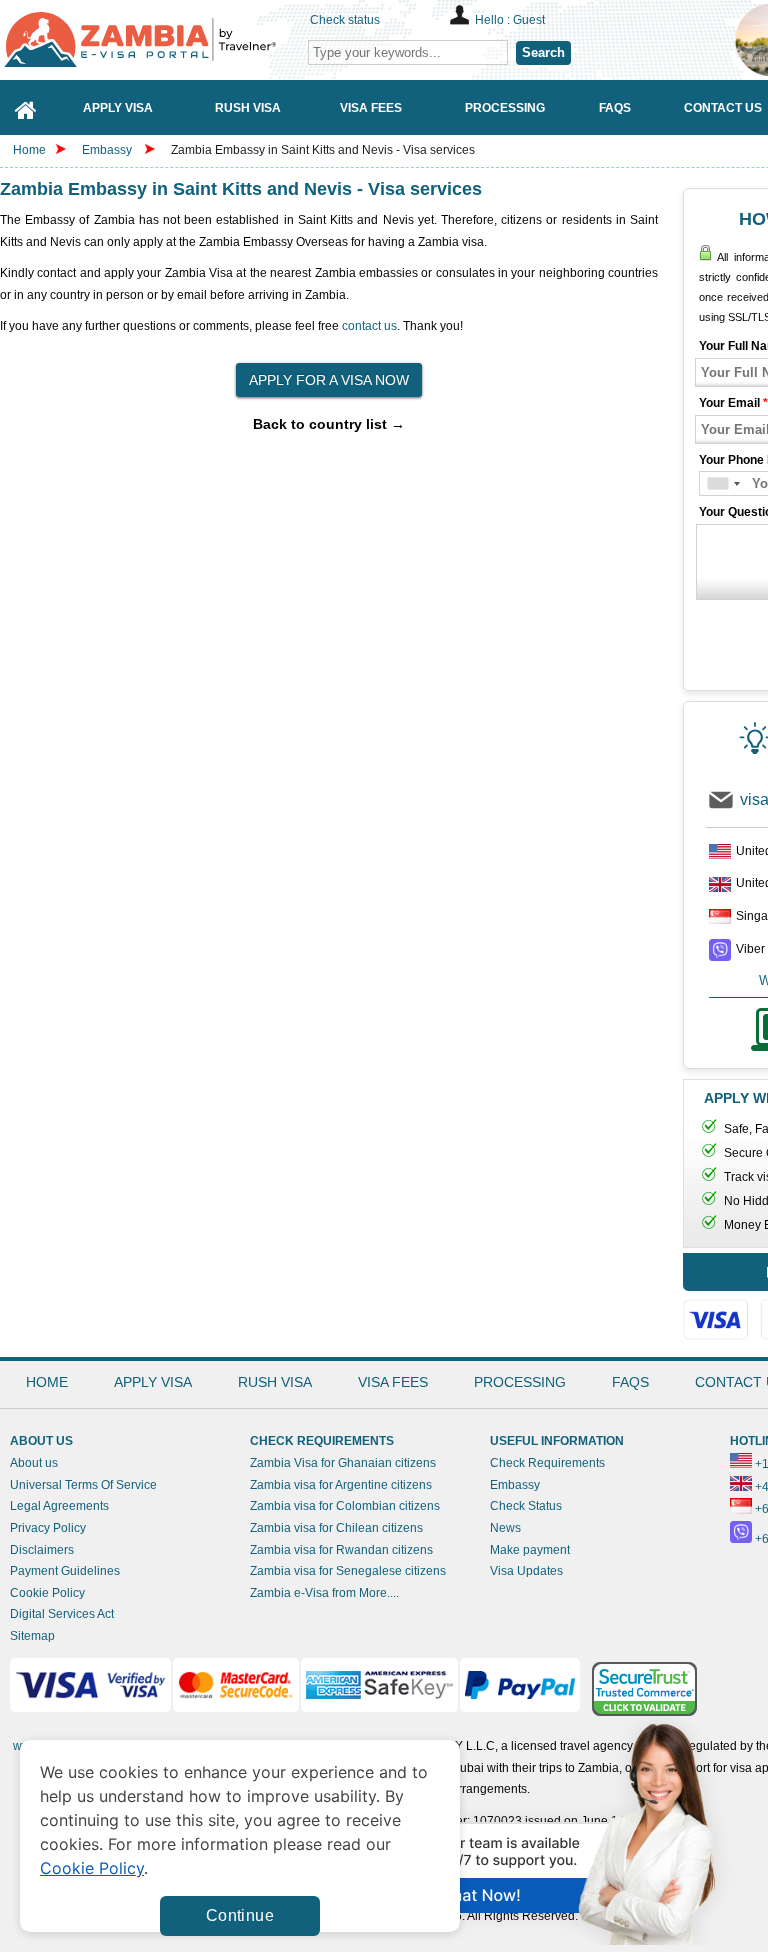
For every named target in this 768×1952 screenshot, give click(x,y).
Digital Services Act (62, 1614)
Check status (345, 20)
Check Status (526, 1506)
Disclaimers (42, 1550)
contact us (369, 326)
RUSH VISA (275, 1382)
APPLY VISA (153, 1382)
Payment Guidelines (65, 1571)
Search (543, 52)
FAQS (630, 1382)
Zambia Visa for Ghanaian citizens (343, 1463)
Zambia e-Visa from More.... (324, 1593)
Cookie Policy (47, 1593)
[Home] (26, 107)
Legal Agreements (59, 1506)
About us (34, 1463)
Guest (529, 20)
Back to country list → (329, 424)
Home (29, 150)
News (505, 1528)
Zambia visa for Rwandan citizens (341, 1550)
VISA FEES (393, 1382)
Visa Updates (526, 1571)
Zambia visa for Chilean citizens (336, 1528)
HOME (47, 1382)
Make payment (530, 1550)
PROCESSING (520, 1382)
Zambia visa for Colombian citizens (345, 1506)
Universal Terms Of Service (83, 1485)
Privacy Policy (48, 1528)
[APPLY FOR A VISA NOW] (329, 374)
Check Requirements (547, 1463)
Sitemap (32, 1636)
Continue (240, 1915)
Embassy (108, 150)
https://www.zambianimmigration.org (150, 39)
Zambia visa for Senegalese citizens (348, 1571)
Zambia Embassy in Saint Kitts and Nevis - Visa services (323, 150)
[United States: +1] (723, 483)
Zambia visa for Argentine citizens (341, 1485)
